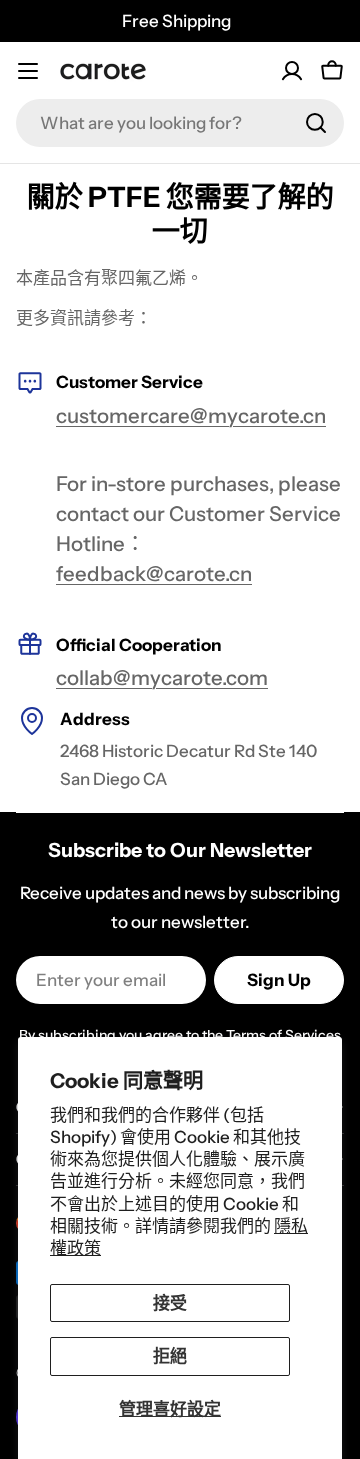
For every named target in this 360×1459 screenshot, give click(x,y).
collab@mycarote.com (162, 677)
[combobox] (180, 123)
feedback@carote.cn (154, 573)
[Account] (292, 71)
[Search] (316, 123)
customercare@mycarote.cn (191, 415)
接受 (170, 1303)
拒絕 (170, 1356)
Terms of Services (283, 1035)
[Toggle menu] (28, 71)
